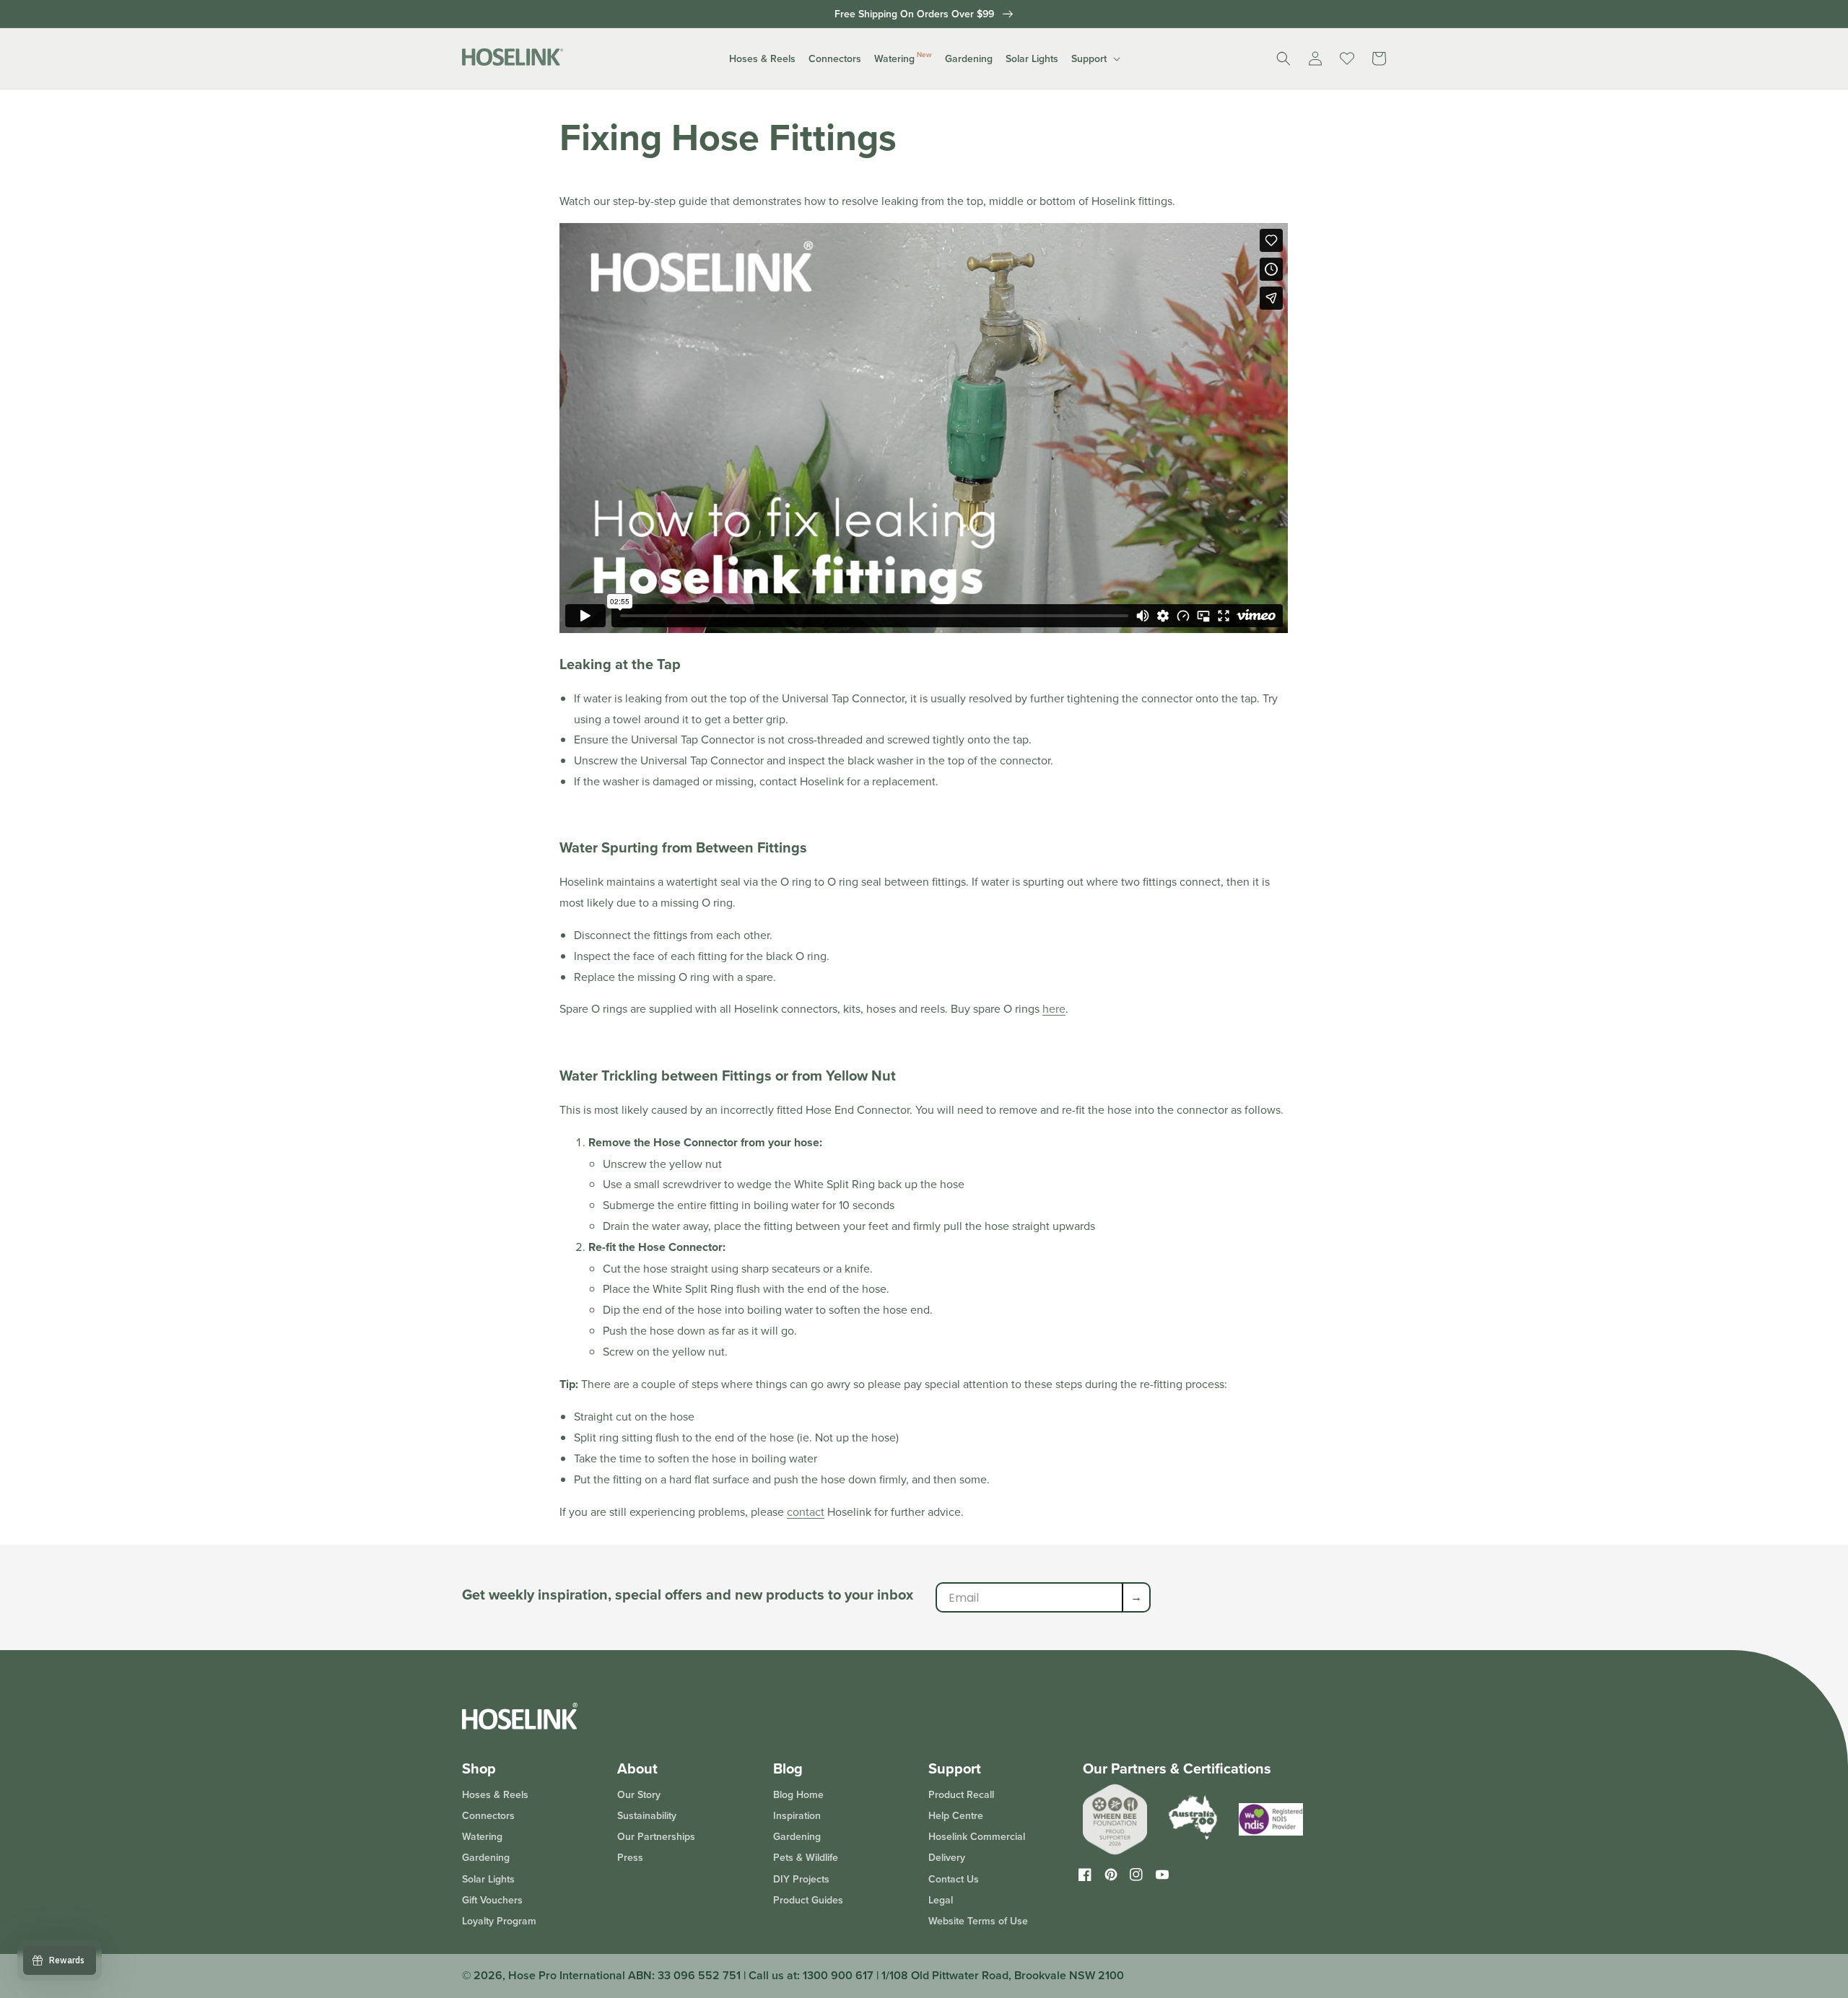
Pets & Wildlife (806, 1857)
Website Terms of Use (978, 1921)
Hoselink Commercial (977, 1836)
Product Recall (961, 1795)
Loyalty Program (499, 1921)
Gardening (486, 1857)
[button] (762, 58)
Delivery (947, 1857)
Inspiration (797, 1815)
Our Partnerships (656, 1836)
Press (630, 1857)
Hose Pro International (567, 1975)
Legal (941, 1900)
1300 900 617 (838, 1975)
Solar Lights (488, 1879)
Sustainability (647, 1815)
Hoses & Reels (495, 1795)
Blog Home (798, 1795)
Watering (482, 1836)
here (1054, 1008)
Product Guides (808, 1900)
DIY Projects (801, 1879)
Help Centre (956, 1815)
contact (806, 1511)
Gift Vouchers (492, 1900)
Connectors (488, 1815)
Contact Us (954, 1879)
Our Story (639, 1795)
